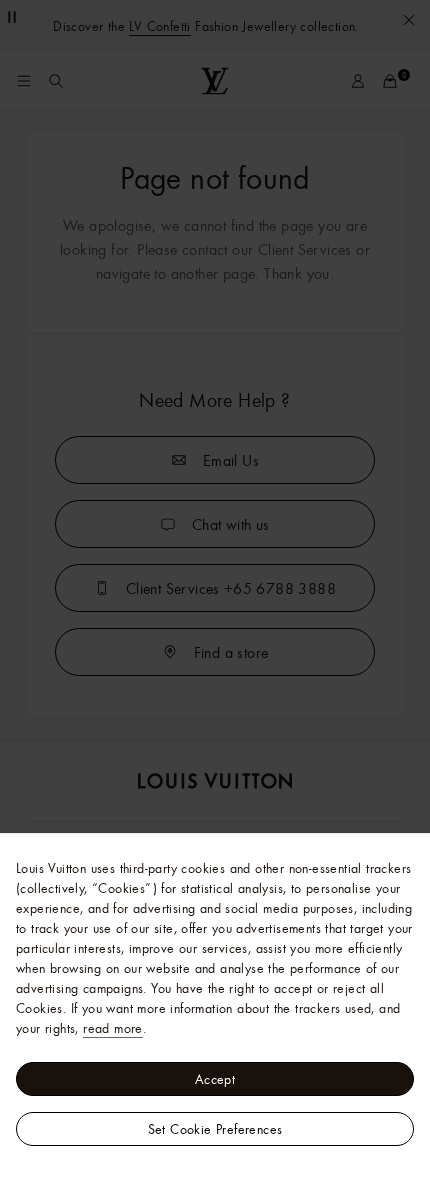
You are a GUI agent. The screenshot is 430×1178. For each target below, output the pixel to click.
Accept (215, 1079)
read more (113, 1028)
